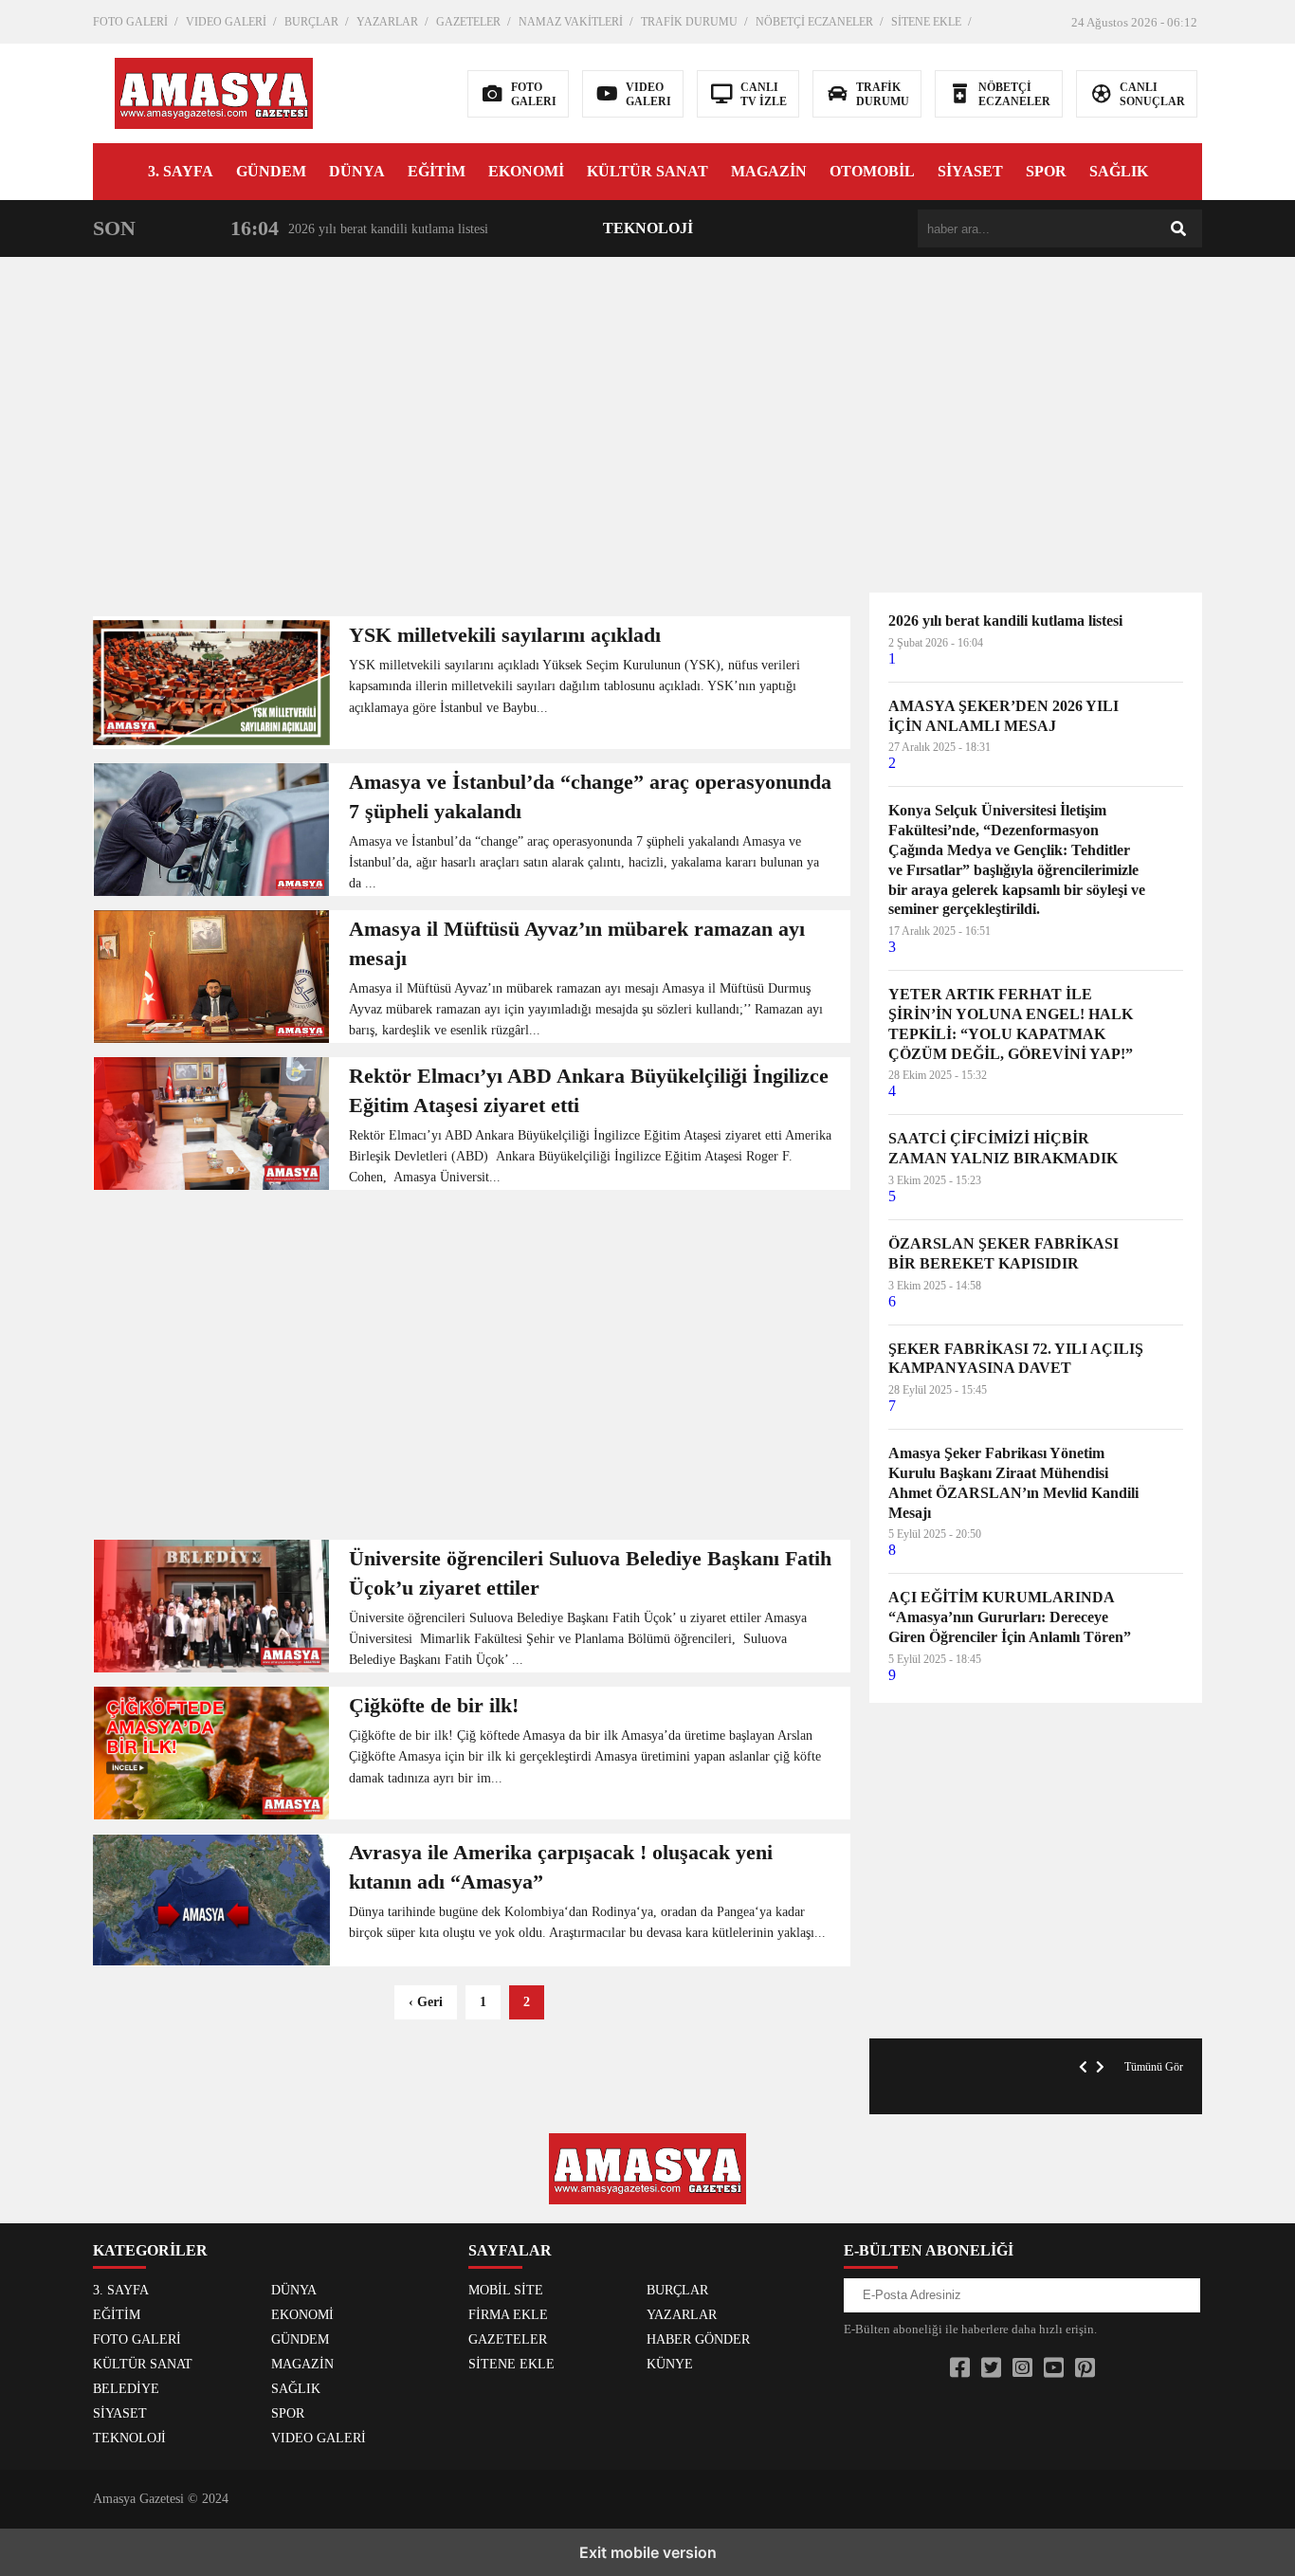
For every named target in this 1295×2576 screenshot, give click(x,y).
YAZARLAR (387, 22)
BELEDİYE (126, 2389)
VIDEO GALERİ (226, 22)
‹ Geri (426, 2002)
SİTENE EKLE (926, 22)
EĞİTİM (437, 171)
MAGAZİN (769, 171)
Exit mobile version (648, 2552)
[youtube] (1054, 2368)
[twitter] (991, 2368)
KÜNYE (670, 2364)
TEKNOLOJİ (648, 228)
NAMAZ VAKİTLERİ (571, 22)
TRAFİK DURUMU (689, 22)
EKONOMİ (526, 171)
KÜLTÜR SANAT (647, 171)
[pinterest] (1085, 2368)
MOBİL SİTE (506, 2290)
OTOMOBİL (872, 171)
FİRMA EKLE (508, 2315)
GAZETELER (468, 22)
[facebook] (960, 2368)
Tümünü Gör (1154, 2067)
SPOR (1046, 171)
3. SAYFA (181, 171)
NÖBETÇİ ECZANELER (814, 22)
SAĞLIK (1119, 171)
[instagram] (1022, 2368)
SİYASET (970, 171)
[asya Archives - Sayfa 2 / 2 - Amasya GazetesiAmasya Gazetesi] (214, 91)
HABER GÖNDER (698, 2339)
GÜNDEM (271, 171)
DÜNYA (357, 171)
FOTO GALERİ (130, 22)
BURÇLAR (311, 22)
